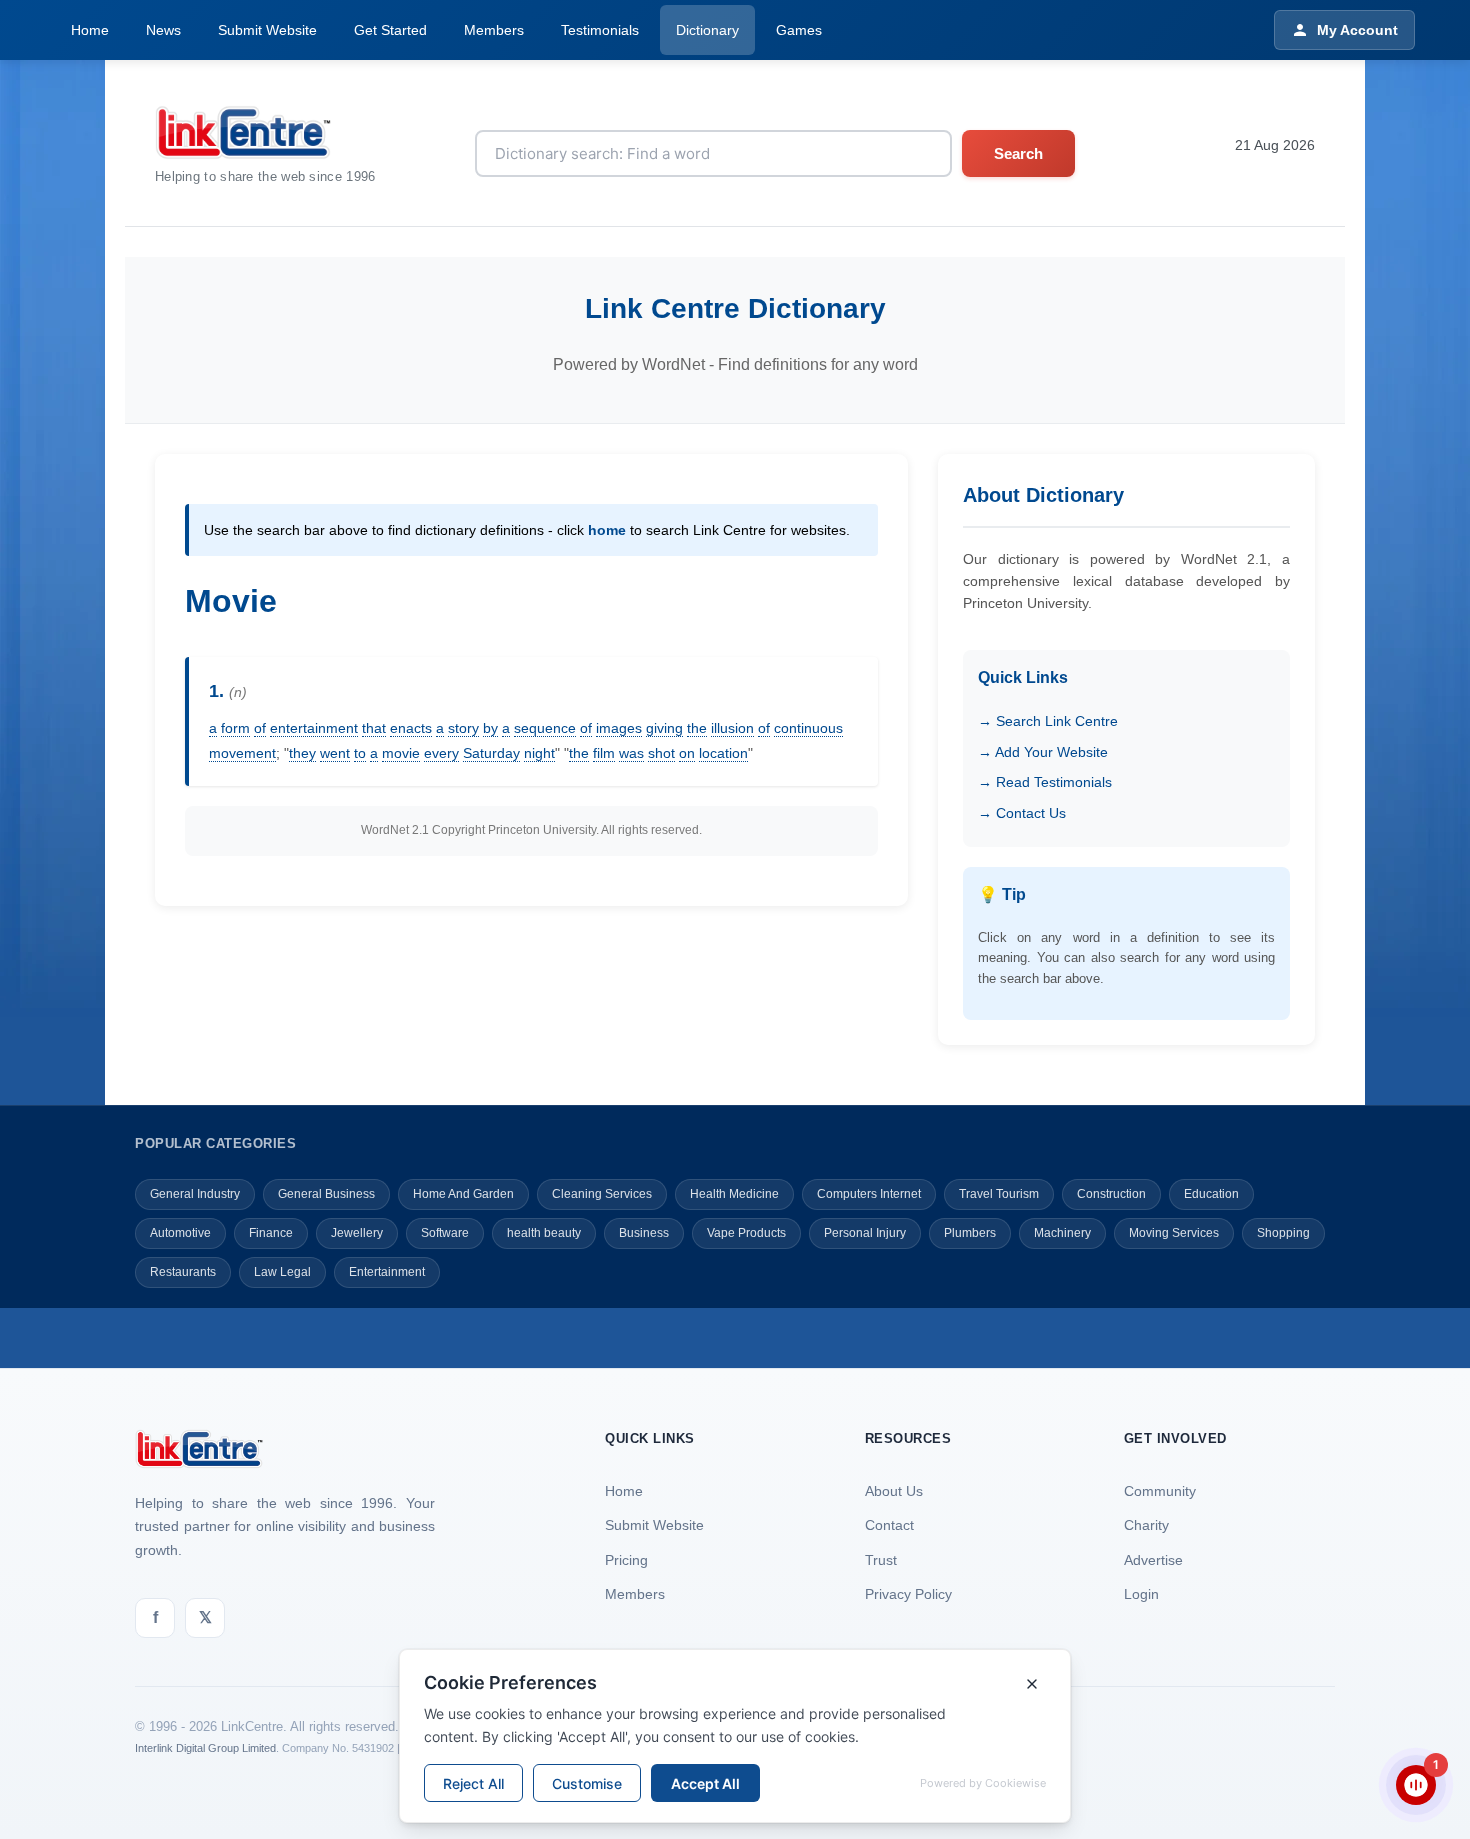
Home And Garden (463, 1194)
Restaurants (183, 1272)
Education (1211, 1194)
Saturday (491, 753)
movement (242, 753)
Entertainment (387, 1272)
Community (1160, 1491)
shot (661, 753)
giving (664, 728)
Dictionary (707, 30)
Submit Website (267, 30)
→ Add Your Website (1043, 752)
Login (1141, 1594)
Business (644, 1233)
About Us (894, 1491)
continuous (808, 728)
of (260, 728)
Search (1018, 153)
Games (799, 30)
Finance (271, 1233)
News (163, 30)
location (723, 753)
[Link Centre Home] (265, 132)
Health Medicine (734, 1194)
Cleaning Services (602, 1194)
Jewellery (357, 1233)
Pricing (626, 1560)
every (441, 753)
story (463, 728)
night (539, 753)
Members (494, 30)
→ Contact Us (1022, 813)
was (631, 753)
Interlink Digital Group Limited (205, 1748)
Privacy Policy (908, 1594)
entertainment (314, 728)
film (604, 753)
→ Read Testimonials (1045, 782)
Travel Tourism (999, 1194)
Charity (1146, 1525)
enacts (411, 728)
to (360, 753)
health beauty (544, 1233)
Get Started (390, 30)
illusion (732, 728)
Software (445, 1233)
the (697, 728)
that (374, 728)
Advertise (1153, 1560)
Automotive (180, 1233)
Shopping (1283, 1233)
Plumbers (970, 1233)
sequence (545, 728)
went (335, 753)
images (619, 728)
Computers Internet (869, 1194)
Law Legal (282, 1272)
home (607, 530)
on (687, 753)
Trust (881, 1560)
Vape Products (746, 1233)
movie (401, 753)
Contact (889, 1525)
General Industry (195, 1194)
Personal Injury (865, 1233)
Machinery (1062, 1233)
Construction (1111, 1194)
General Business (326, 1194)
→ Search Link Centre (1048, 721)
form (235, 728)
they (302, 753)
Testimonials (600, 30)
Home (90, 30)
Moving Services (1174, 1233)
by (490, 728)
